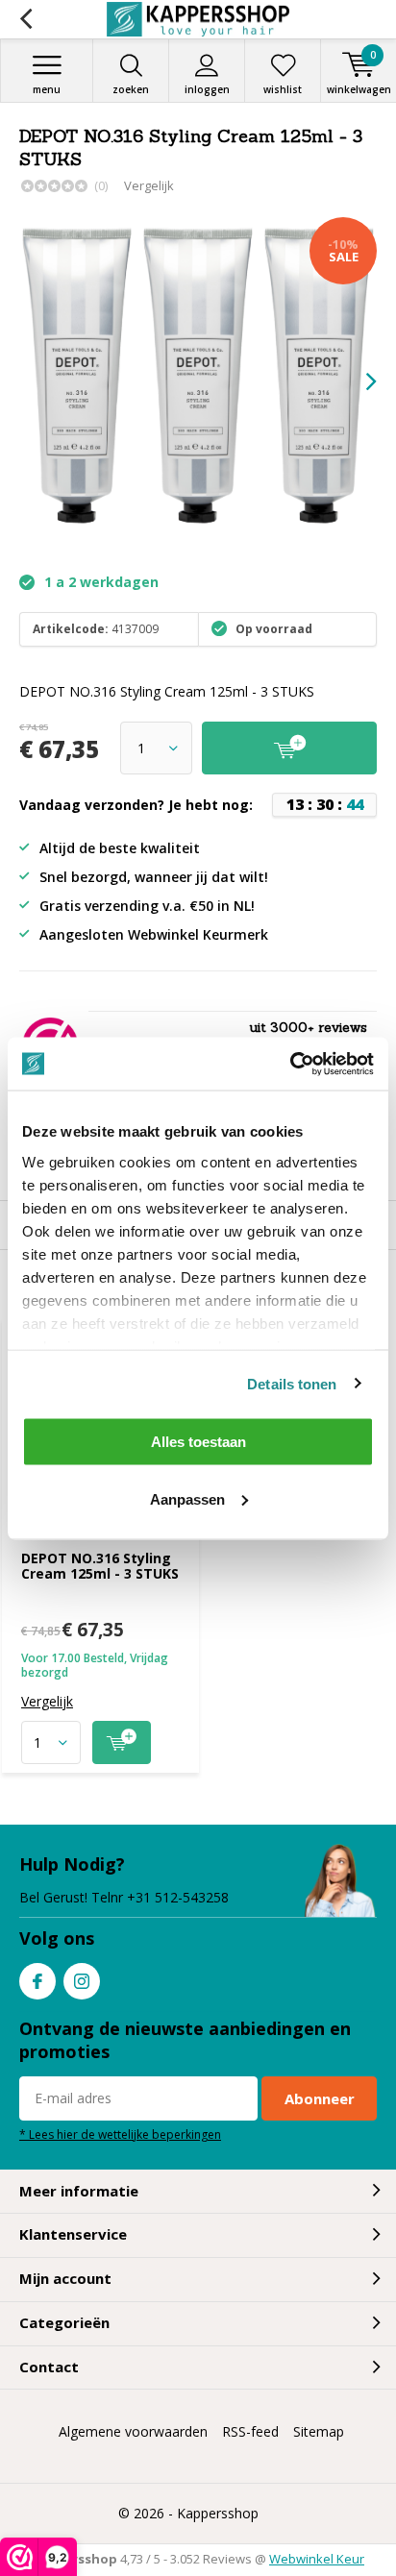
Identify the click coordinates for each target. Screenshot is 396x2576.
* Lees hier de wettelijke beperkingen (120, 2134)
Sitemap (319, 2431)
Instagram (82, 1981)
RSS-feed (250, 2431)
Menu (47, 89)
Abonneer (320, 2098)
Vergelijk (149, 185)
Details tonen (292, 1383)
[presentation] (358, 381)
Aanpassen (187, 1498)
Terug (25, 19)
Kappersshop (218, 2513)
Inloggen (207, 89)
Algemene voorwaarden (133, 2431)
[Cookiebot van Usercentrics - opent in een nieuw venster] (290, 1064)
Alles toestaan (198, 1442)
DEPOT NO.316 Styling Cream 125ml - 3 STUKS (100, 1566)
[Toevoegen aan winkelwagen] (122, 1742)
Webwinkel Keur (317, 2559)
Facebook (37, 1981)
